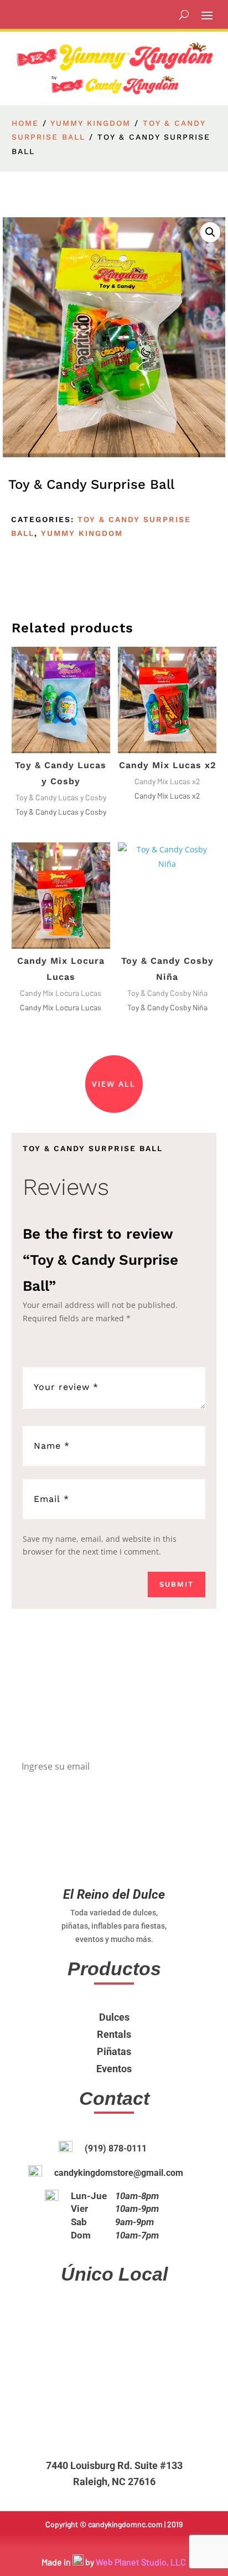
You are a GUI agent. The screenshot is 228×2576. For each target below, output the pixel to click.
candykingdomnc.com (125, 2524)
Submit (177, 1584)
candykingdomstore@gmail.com (119, 2173)
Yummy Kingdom (90, 123)
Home (25, 123)
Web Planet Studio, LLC (141, 2562)
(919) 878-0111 (116, 2148)
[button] (210, 232)
